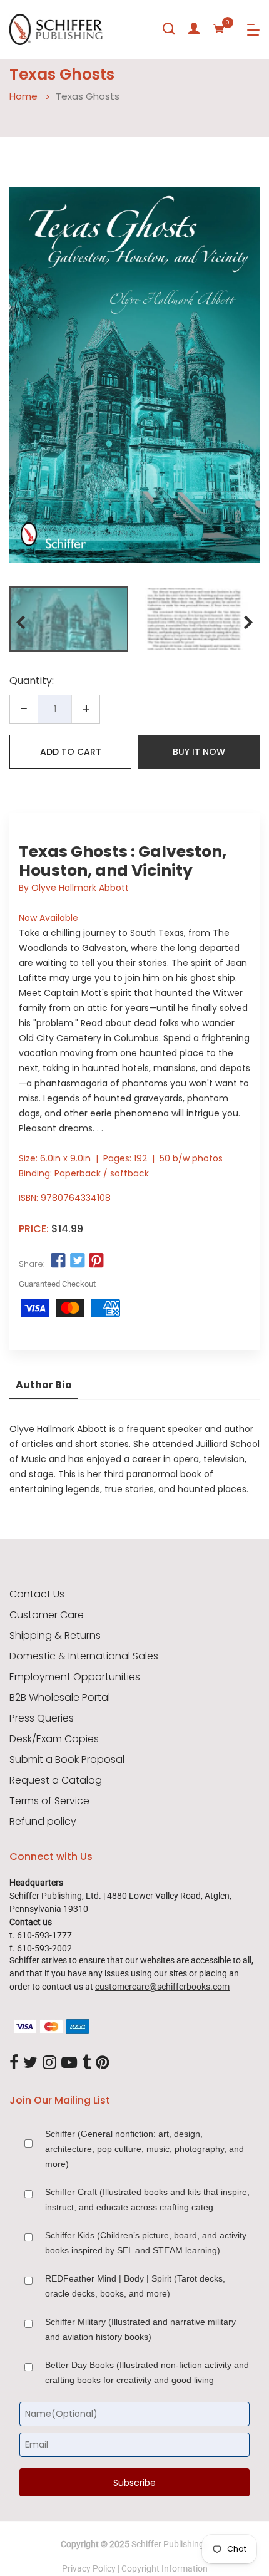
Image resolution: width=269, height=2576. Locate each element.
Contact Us (37, 1594)
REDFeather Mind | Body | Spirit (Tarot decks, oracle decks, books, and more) (135, 2286)
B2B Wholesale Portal (60, 1698)
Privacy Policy (89, 2568)
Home (23, 96)
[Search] (169, 29)
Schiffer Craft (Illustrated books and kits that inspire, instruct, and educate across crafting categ (147, 2199)
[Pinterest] (103, 2063)
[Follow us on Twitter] (77, 1261)
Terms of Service (49, 1801)
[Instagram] (49, 2063)
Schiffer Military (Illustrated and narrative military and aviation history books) (140, 2329)
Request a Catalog (56, 1780)
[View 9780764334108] (69, 619)
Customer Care (47, 1615)
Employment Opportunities (75, 1677)
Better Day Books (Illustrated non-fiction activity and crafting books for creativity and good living (147, 2372)
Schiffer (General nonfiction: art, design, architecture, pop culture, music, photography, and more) (145, 2149)
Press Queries (42, 1718)
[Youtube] (69, 2063)
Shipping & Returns (55, 1636)
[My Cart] (219, 29)
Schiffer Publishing (168, 2544)
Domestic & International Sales (84, 1656)
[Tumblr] (86, 2063)
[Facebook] (14, 2063)
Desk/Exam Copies (54, 1739)
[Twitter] (30, 2063)
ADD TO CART (71, 752)
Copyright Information (165, 2568)
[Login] (194, 29)
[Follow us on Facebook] (58, 1261)
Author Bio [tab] (44, 1385)
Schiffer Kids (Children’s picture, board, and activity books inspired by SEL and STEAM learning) (146, 2243)
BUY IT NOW (199, 752)
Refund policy (43, 1822)
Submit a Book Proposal (67, 1760)
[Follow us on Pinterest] (96, 1261)
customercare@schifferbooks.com (162, 1987)
